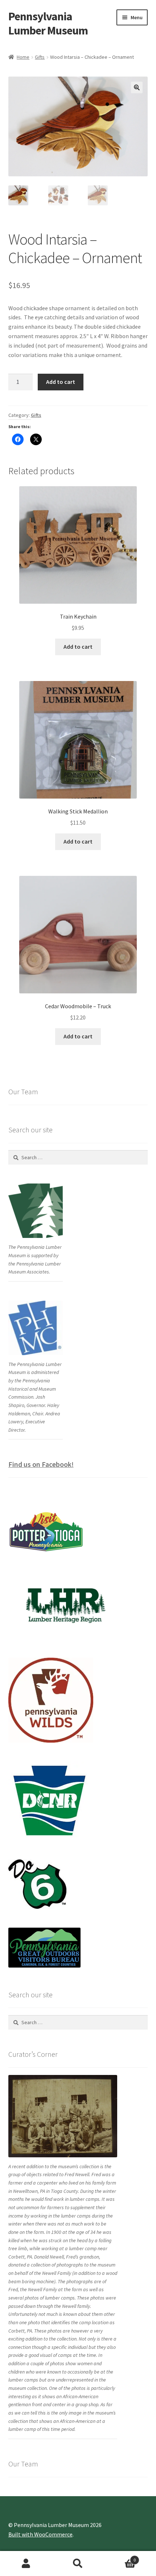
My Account (26, 2564)
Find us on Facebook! (41, 1464)
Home (23, 57)
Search (78, 2564)
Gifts (40, 57)
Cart (120, 2557)
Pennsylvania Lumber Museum (48, 23)
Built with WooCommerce (40, 2534)
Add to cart (61, 382)
